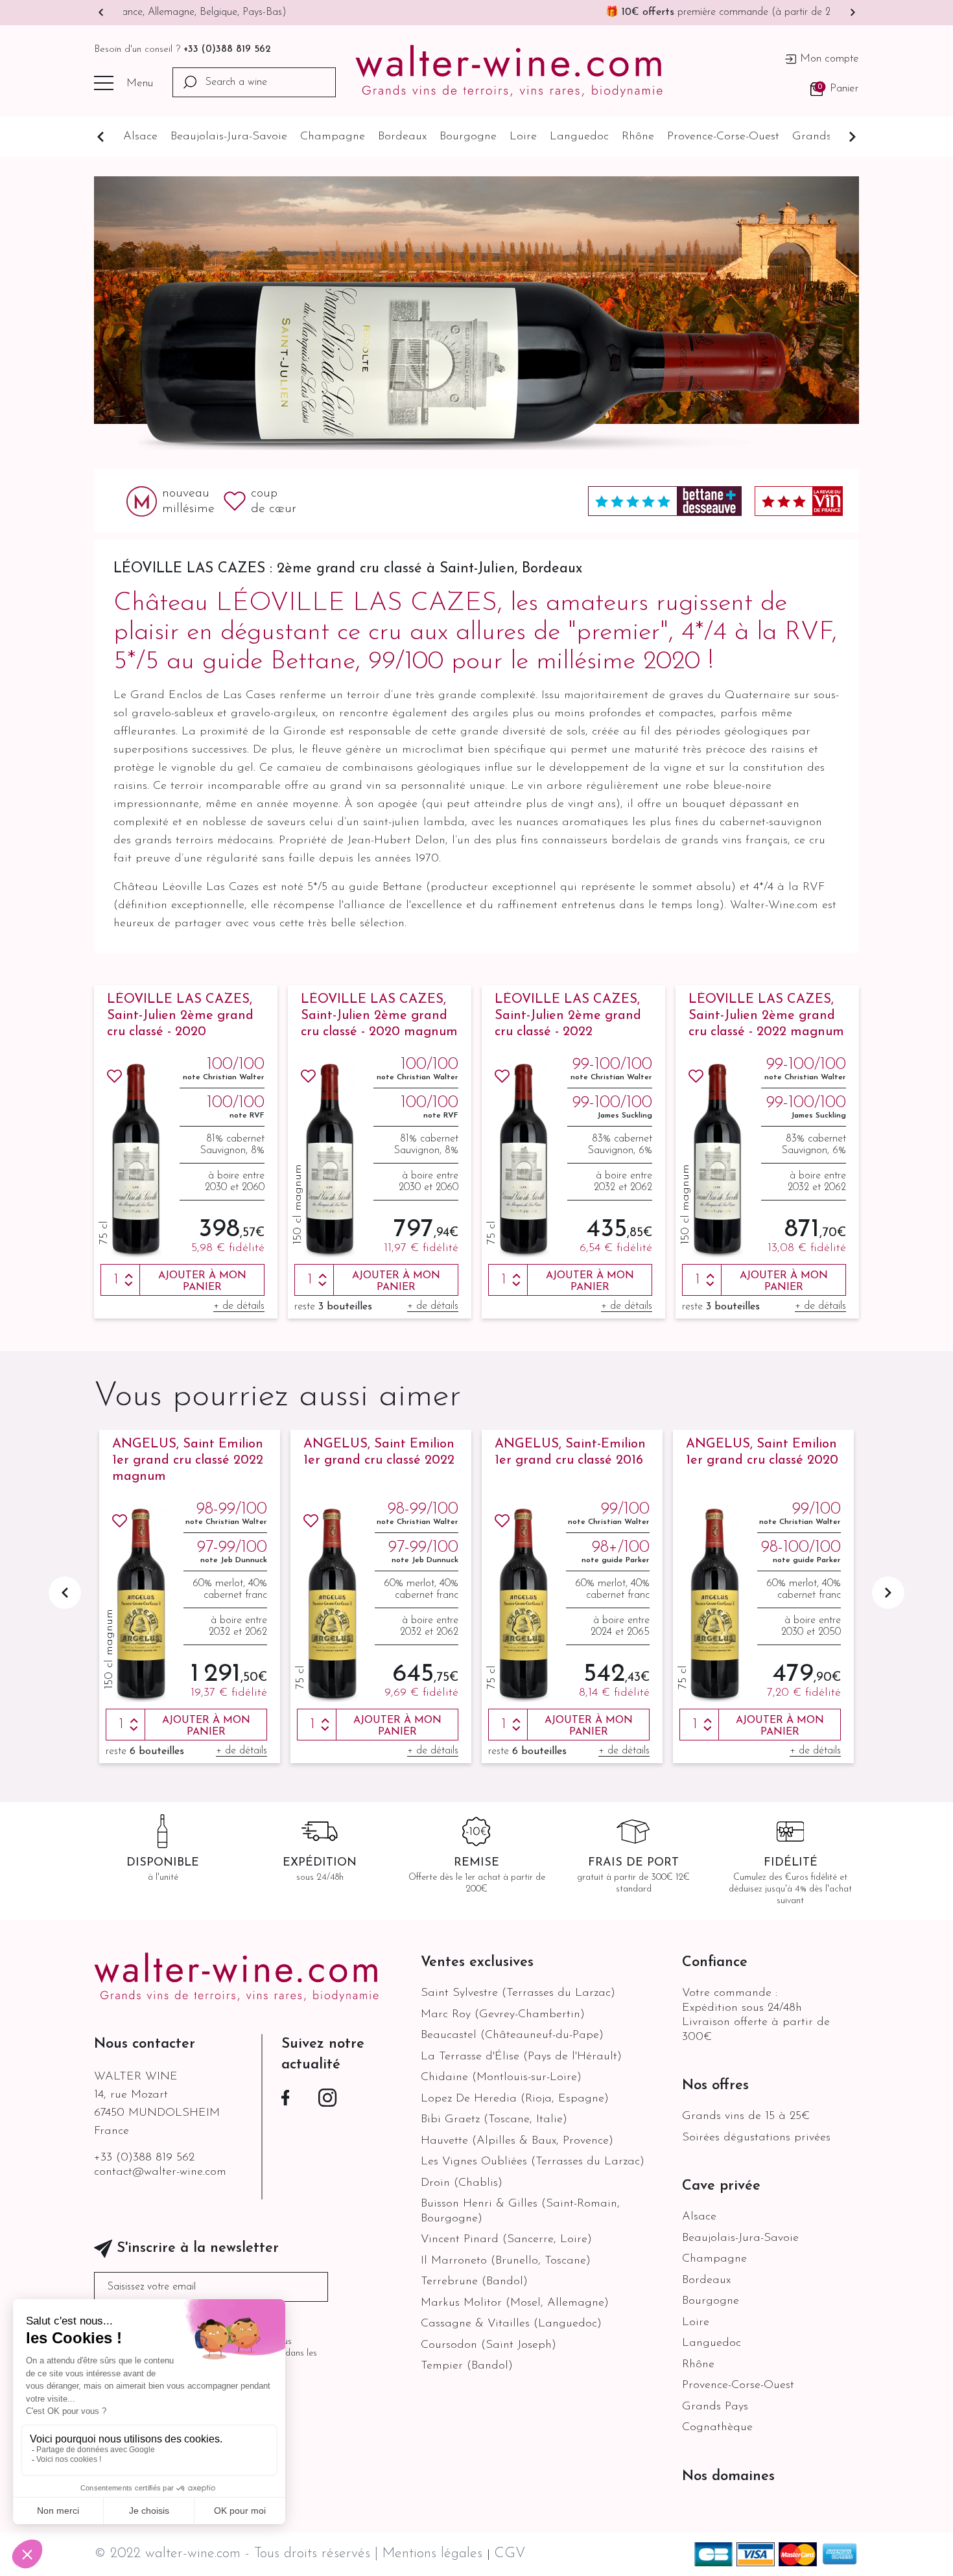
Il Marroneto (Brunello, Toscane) (506, 2261)
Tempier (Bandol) (467, 2366)
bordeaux (402, 137)
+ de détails (239, 1306)
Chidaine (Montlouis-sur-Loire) (501, 2078)
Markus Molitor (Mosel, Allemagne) (515, 2303)
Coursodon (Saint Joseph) (488, 2345)
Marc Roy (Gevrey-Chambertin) (503, 2015)
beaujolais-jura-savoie (229, 137)
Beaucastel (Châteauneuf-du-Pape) (512, 2035)
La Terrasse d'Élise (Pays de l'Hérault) (521, 2057)
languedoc (579, 137)
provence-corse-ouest (723, 137)
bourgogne (468, 137)
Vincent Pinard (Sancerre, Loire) (506, 2240)
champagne (333, 137)
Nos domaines (728, 2476)
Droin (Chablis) (462, 2183)
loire (523, 137)
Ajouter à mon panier (202, 1282)
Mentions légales (434, 2554)
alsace (140, 137)
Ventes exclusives (477, 1962)
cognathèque (717, 2428)
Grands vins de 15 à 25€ (746, 2116)
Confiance (715, 1962)
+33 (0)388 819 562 (227, 50)
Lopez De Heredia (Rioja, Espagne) (515, 2099)
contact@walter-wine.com (160, 2172)
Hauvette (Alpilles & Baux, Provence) (517, 2141)
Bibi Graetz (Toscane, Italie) (494, 2120)
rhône (638, 137)
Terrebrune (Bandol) (474, 2282)
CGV (510, 2554)
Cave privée (721, 2186)
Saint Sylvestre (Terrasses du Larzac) (518, 1993)
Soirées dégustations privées (756, 2138)
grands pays (825, 137)
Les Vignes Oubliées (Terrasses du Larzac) (533, 2162)
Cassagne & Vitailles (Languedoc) (511, 2324)
